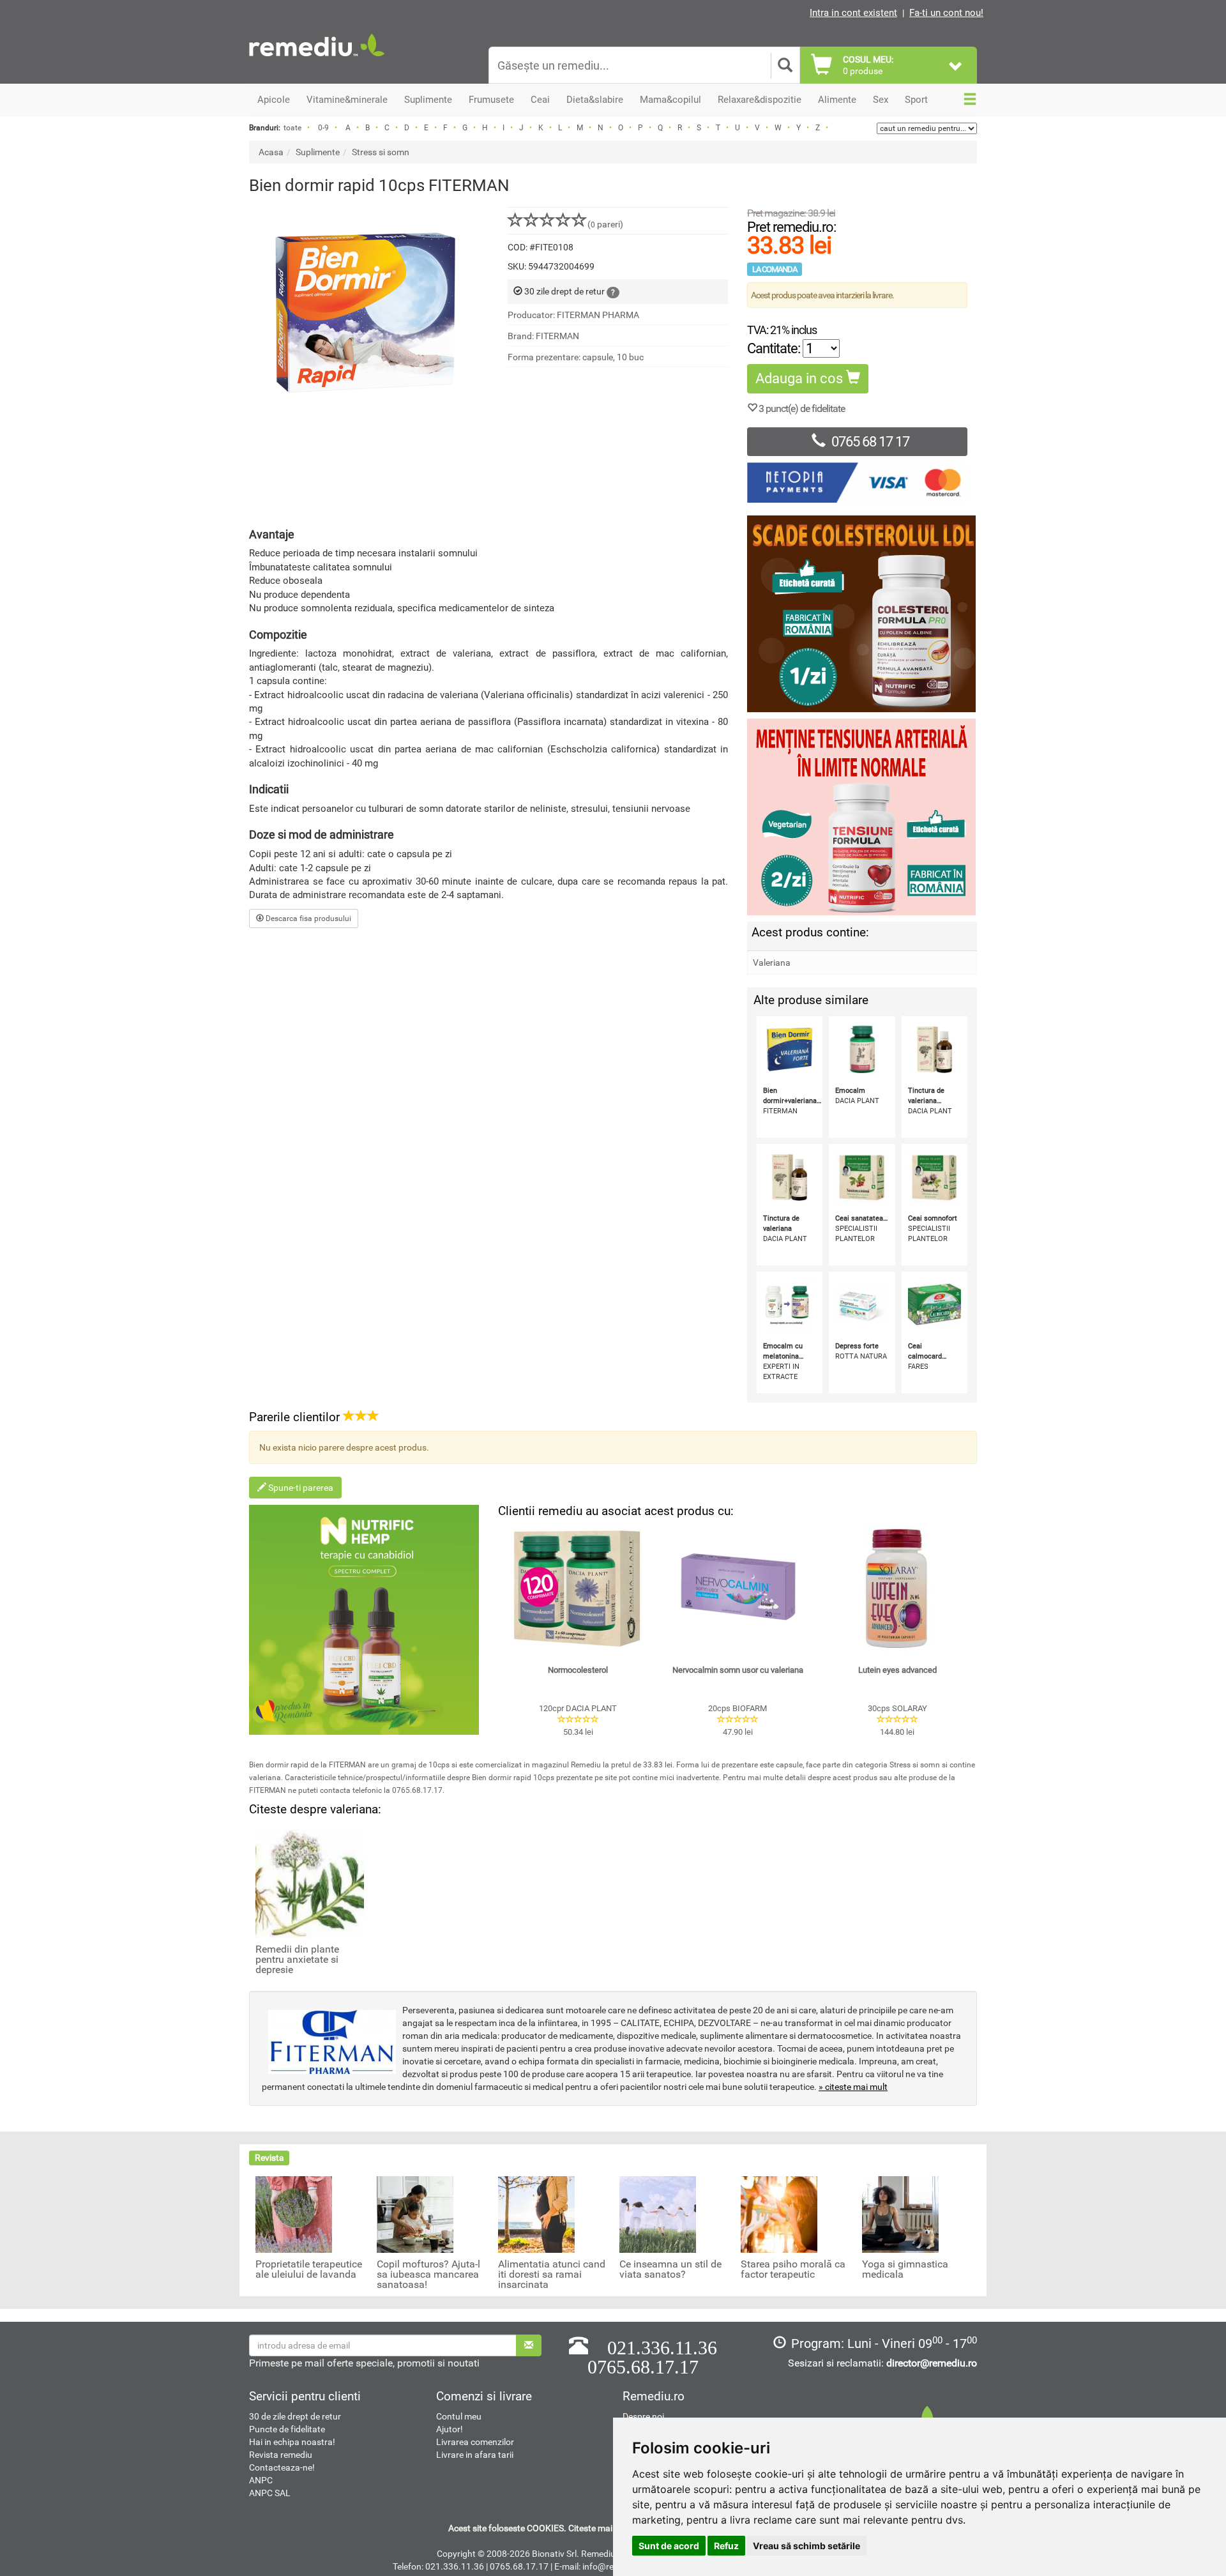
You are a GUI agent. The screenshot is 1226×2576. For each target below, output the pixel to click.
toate (292, 128)
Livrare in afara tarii (475, 2455)
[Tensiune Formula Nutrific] (862, 817)
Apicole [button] (274, 100)
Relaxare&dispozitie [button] (760, 100)
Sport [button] (916, 100)
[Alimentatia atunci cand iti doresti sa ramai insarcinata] (536, 2214)
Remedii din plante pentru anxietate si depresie (297, 1960)
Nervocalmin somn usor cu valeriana (738, 1670)
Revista (269, 2158)
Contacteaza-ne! (282, 2467)
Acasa (271, 152)
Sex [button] (881, 100)
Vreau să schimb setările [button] (806, 2546)
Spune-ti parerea (300, 1488)
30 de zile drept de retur (295, 2416)
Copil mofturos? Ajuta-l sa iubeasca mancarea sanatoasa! (428, 2275)
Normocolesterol (578, 1670)
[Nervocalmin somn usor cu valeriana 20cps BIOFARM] (738, 1589)
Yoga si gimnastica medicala (905, 2269)
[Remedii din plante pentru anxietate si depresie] (310, 1882)
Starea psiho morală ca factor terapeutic (793, 2269)
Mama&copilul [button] (670, 100)
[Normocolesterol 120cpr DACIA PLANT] (578, 1589)
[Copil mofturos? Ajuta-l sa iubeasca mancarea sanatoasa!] (415, 2214)
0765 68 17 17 (870, 442)
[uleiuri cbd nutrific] (364, 1620)
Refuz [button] (726, 2546)
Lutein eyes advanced (897, 1670)
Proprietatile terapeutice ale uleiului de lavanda (309, 2269)
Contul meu (459, 2416)
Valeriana (772, 963)
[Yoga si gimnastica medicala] (900, 2214)
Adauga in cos (801, 378)
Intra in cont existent (853, 13)
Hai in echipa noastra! (292, 2442)
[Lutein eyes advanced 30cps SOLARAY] (897, 1589)
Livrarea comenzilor (475, 2442)
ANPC (261, 2480)
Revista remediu (281, 2455)
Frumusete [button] (491, 100)
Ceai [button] (540, 100)
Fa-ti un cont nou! (946, 13)
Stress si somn (381, 152)
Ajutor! (450, 2429)
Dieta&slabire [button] (595, 100)
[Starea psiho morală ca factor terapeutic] (779, 2214)
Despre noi (643, 2416)
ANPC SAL (270, 2493)
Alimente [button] (837, 100)
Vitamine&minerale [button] (347, 100)
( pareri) (605, 224)
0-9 (323, 128)
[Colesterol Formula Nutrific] (862, 614)
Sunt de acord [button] (669, 2546)
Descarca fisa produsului (307, 918)
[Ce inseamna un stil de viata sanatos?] (658, 2214)
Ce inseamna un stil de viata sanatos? (670, 2269)
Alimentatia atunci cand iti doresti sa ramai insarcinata (552, 2275)
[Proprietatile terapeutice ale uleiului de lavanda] (294, 2214)
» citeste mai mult (853, 2087)
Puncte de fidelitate (287, 2429)
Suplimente (318, 152)
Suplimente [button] (428, 100)
